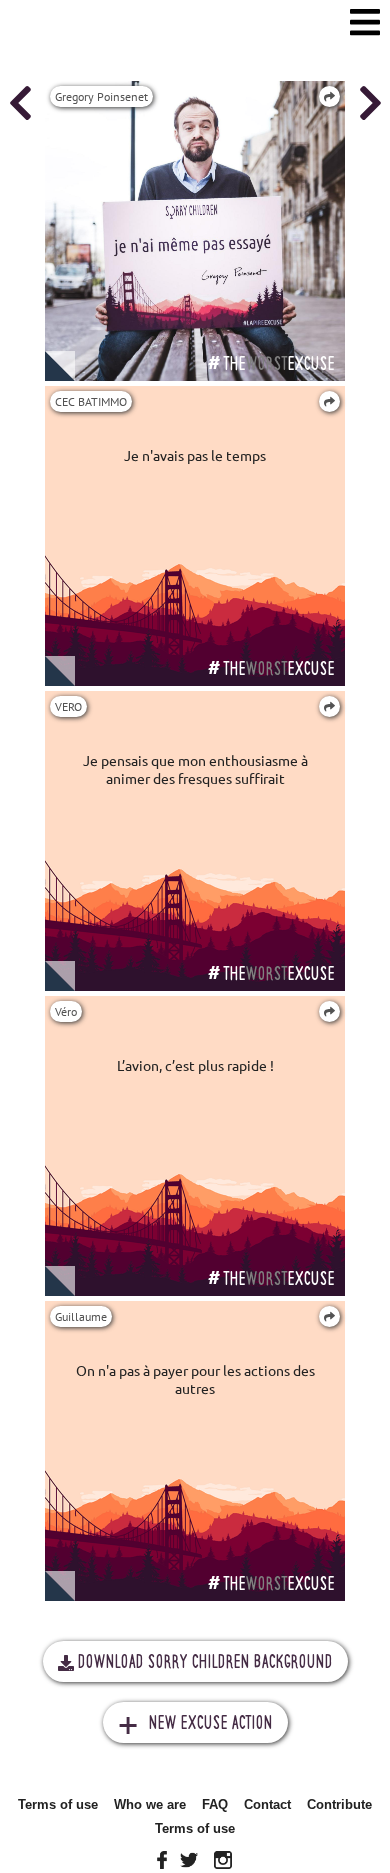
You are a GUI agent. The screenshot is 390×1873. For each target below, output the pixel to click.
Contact (267, 1804)
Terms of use (58, 1804)
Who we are (150, 1804)
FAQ (215, 1804)
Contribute (339, 1804)
